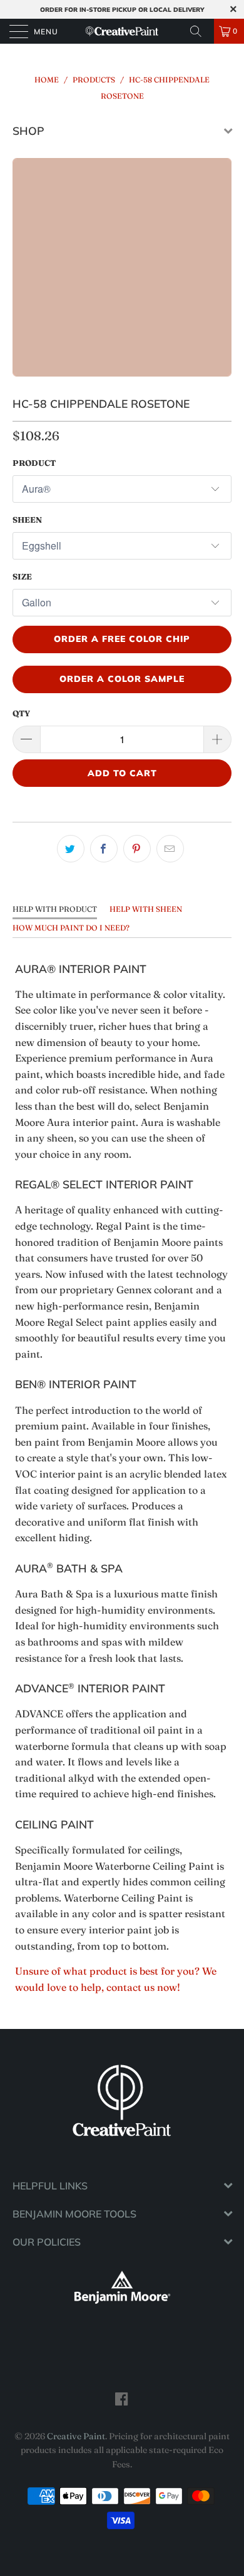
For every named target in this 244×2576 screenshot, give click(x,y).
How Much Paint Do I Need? (71, 928)
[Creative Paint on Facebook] (122, 2399)
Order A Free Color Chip (122, 639)
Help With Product (55, 909)
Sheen (27, 520)
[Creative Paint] (122, 31)
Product (34, 463)
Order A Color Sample (122, 679)
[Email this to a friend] (170, 849)
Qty (21, 713)
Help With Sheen (146, 909)
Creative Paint (76, 2436)
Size (22, 576)
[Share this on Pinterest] (137, 849)
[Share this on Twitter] (71, 849)
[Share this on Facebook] (104, 849)
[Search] (200, 31)
